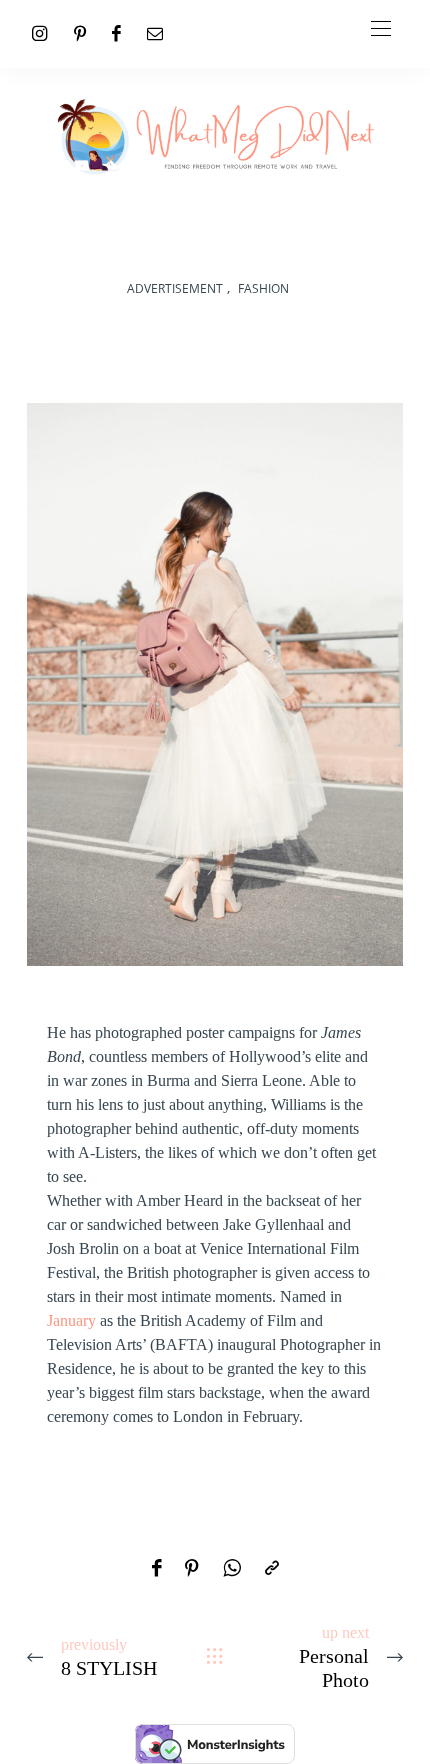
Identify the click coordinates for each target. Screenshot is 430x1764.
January (71, 1320)
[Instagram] (40, 33)
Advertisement (175, 288)
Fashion (263, 288)
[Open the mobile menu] (381, 29)
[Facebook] (116, 33)
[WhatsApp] (232, 1569)
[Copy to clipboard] (272, 1569)
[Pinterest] (80, 33)
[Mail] (155, 33)
